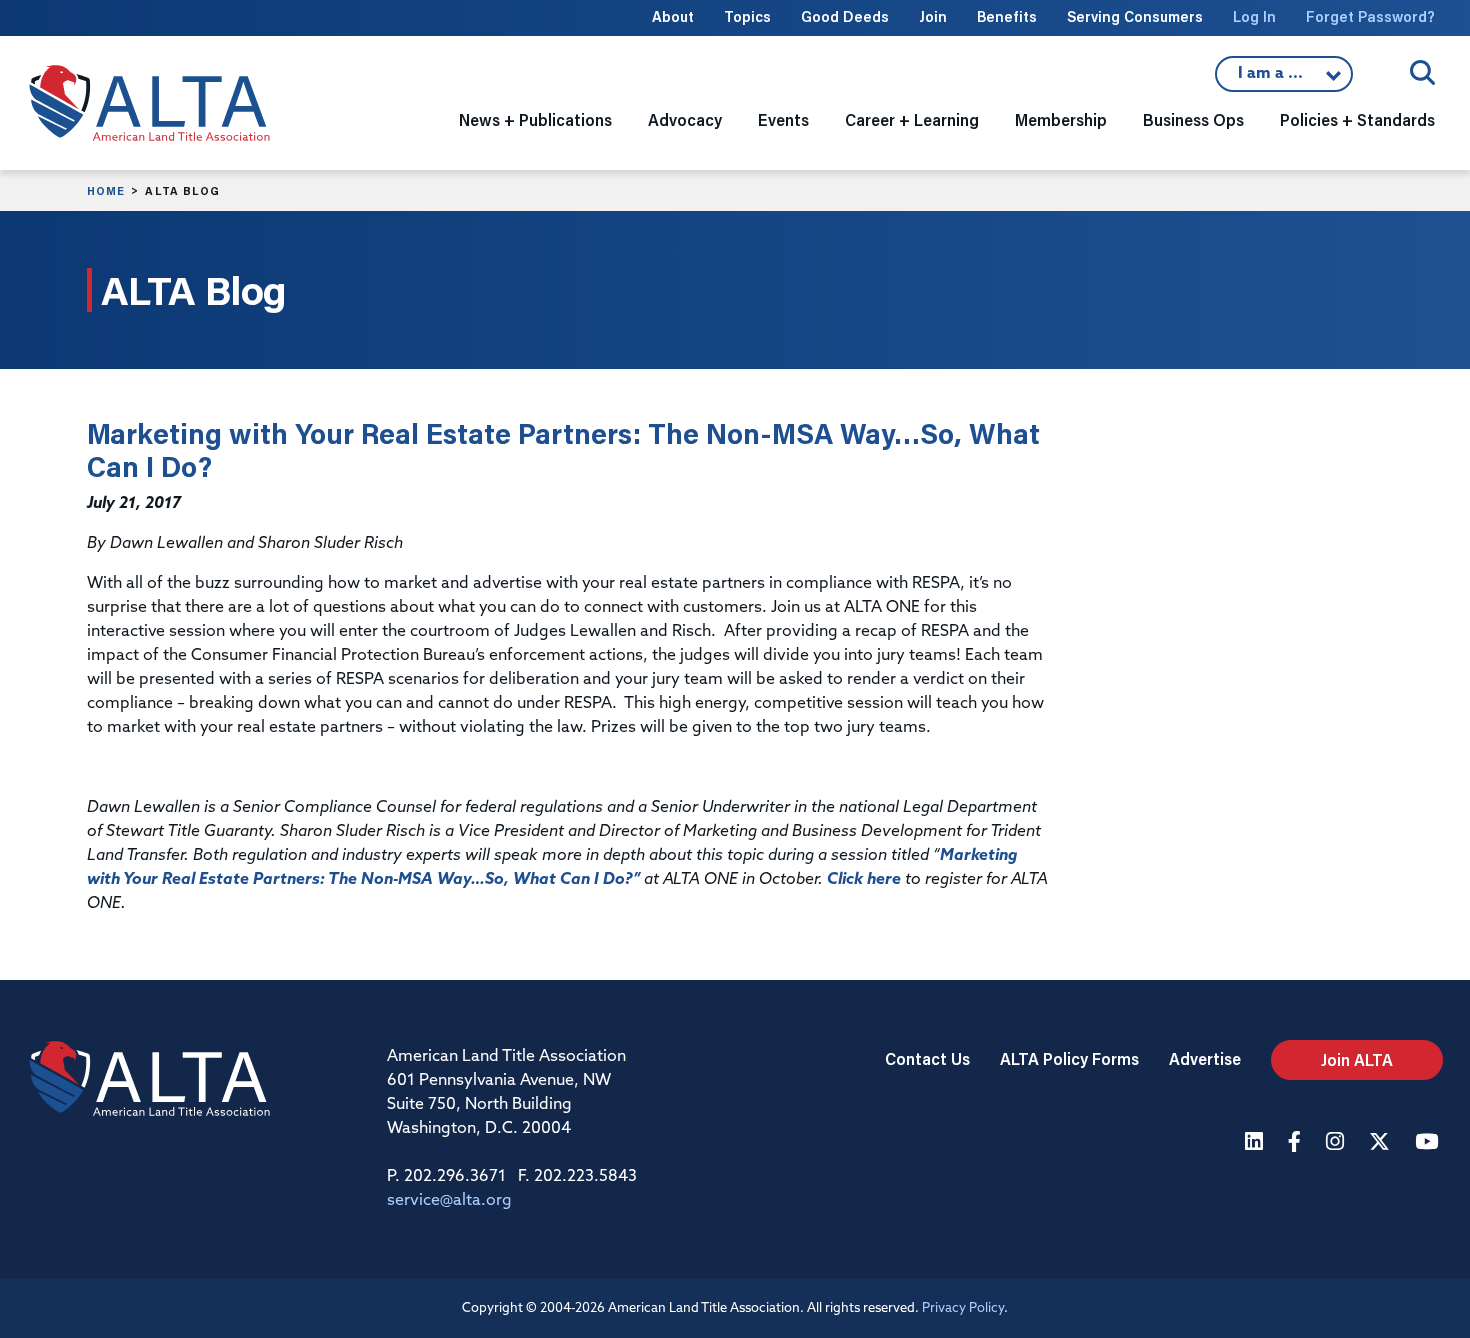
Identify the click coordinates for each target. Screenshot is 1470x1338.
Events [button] (783, 119)
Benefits (1007, 16)
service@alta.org (449, 1201)
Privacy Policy (963, 1308)
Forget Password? (1370, 16)
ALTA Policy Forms (1069, 1058)
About (673, 16)
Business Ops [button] (1193, 119)
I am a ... (1284, 79)
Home (106, 191)
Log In (1254, 16)
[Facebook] (1297, 1143)
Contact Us (927, 1058)
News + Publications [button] (535, 119)
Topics (747, 16)
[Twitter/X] (1382, 1143)
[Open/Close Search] (1422, 72)
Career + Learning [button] (912, 119)
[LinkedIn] (1256, 1143)
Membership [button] (1061, 119)
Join (933, 16)
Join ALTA (1357, 1059)
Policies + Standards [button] (1357, 119)
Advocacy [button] (685, 119)
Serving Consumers (1135, 16)
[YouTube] (1429, 1143)
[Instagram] (1337, 1143)
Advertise (1205, 1058)
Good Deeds (845, 16)
